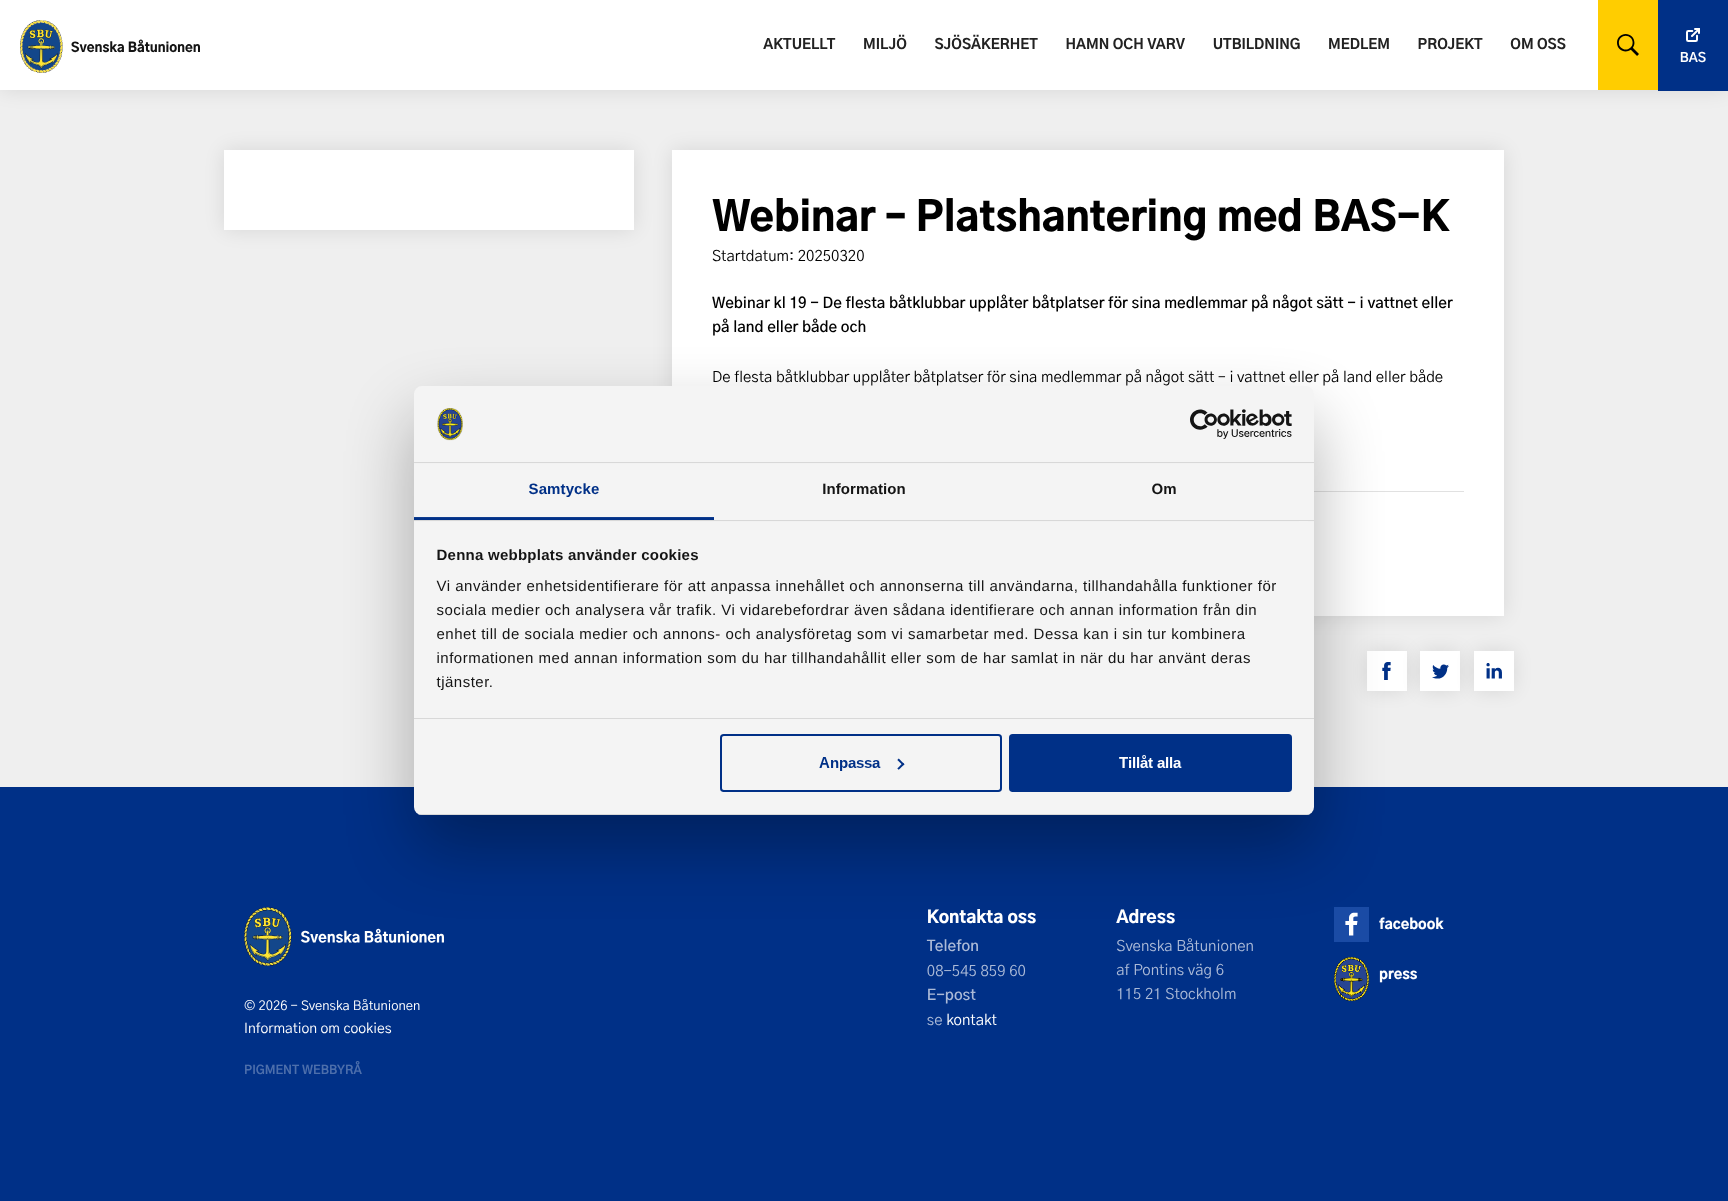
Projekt (1450, 43)
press (1398, 973)
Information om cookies (318, 1028)
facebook (1411, 923)
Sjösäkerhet (985, 43)
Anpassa (849, 762)
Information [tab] (864, 489)
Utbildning (1257, 43)
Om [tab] (1163, 489)
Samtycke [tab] (564, 489)
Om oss (1537, 43)
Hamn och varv (1125, 43)
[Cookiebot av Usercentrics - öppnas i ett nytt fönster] (1204, 424)
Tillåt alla (1150, 762)
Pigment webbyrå (303, 1069)
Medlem (1359, 43)
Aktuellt (799, 43)
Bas (1693, 57)
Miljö (885, 43)
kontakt (971, 1019)
